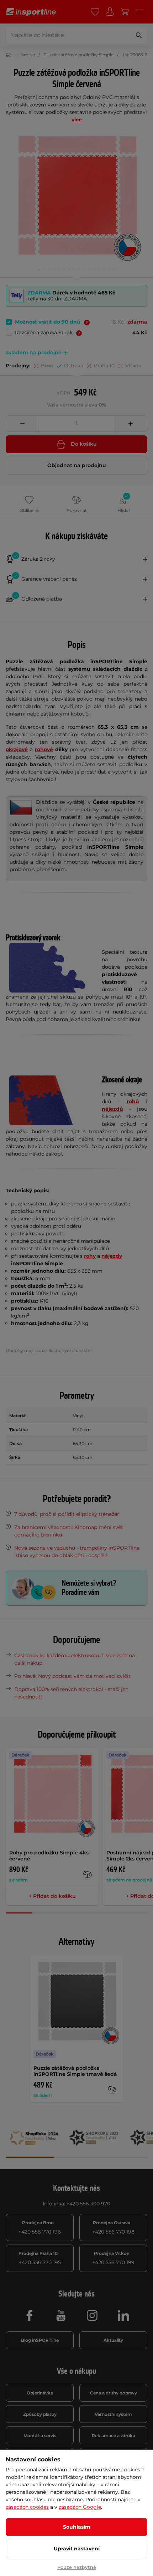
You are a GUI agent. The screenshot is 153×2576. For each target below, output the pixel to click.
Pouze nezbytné (77, 2567)
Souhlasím (77, 2527)
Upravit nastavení (77, 2549)
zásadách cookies (27, 2507)
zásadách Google (80, 2507)
